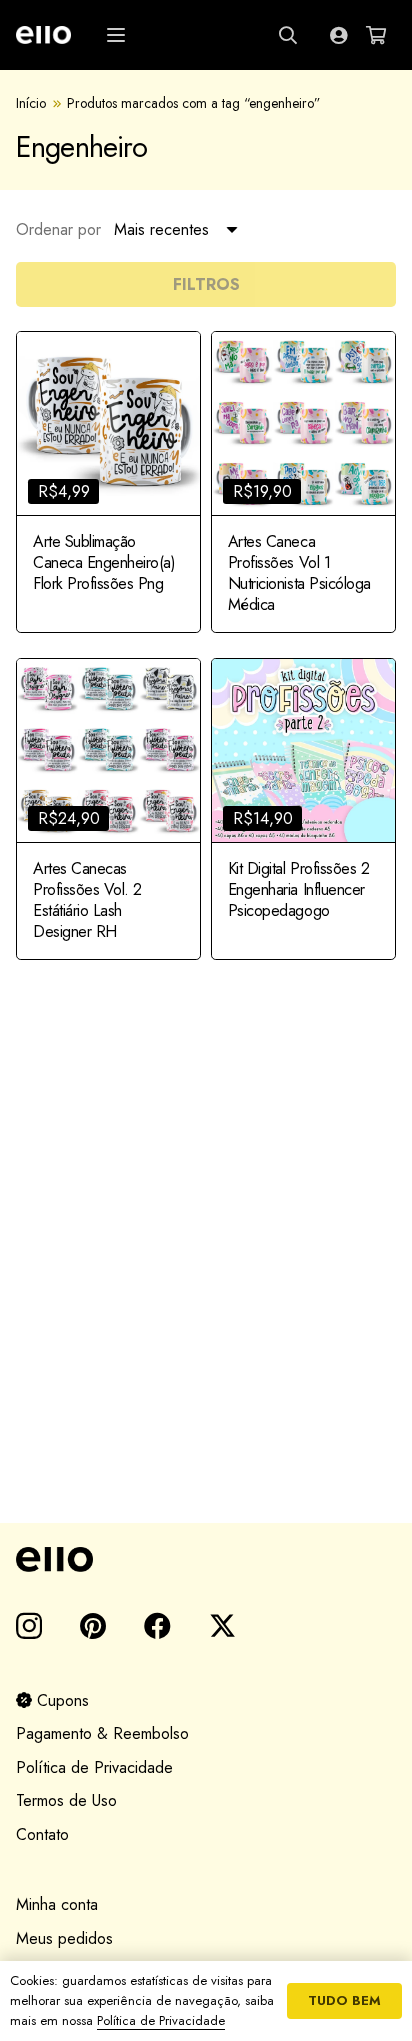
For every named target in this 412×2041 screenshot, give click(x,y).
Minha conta (57, 1904)
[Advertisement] (206, 1262)
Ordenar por (58, 229)
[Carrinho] (376, 35)
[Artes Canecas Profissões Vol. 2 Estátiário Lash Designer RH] (108, 808)
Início (31, 103)
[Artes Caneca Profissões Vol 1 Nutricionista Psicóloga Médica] (303, 481)
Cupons (60, 1700)
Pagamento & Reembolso (102, 1733)
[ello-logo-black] (206, 1559)
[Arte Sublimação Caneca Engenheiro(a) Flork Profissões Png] (108, 481)
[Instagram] (29, 1627)
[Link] (338, 35)
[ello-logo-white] (43, 35)
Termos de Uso (66, 1800)
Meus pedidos (64, 1938)
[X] (222, 1626)
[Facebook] (157, 1625)
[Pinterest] (93, 1625)
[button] (116, 35)
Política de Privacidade (94, 1767)
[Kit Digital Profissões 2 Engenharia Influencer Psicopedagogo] (303, 808)
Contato (42, 1834)
